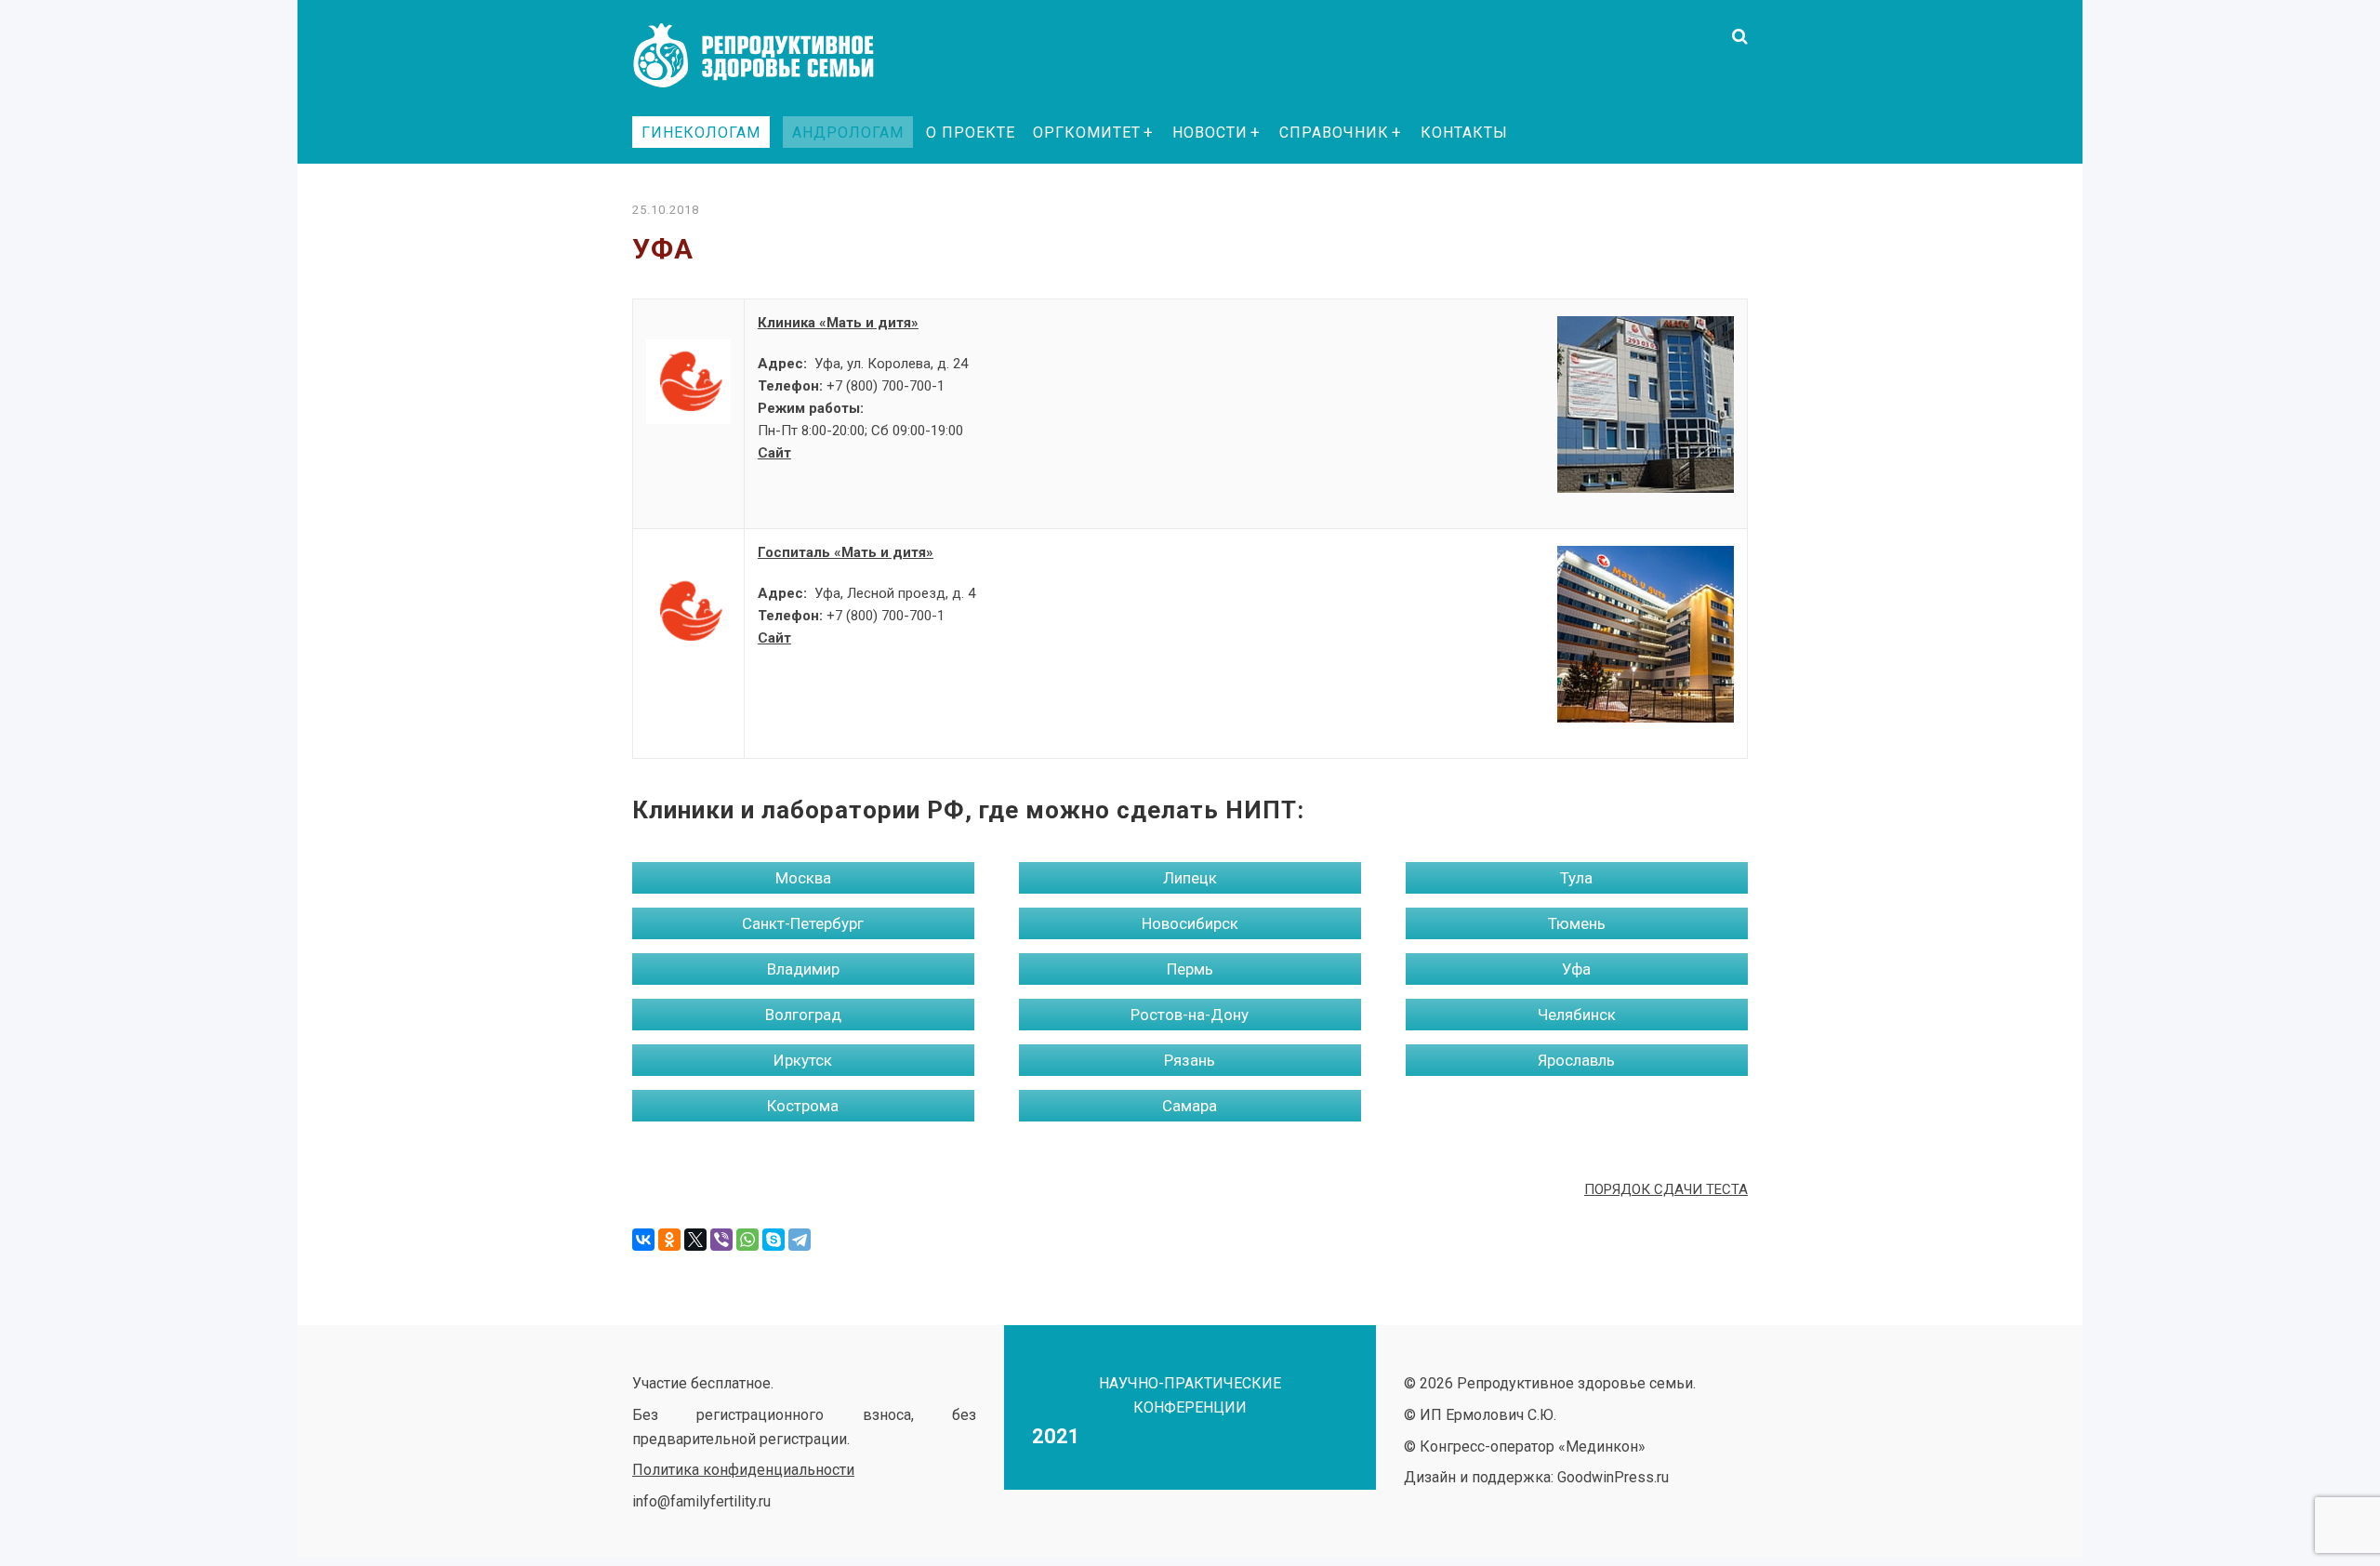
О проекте (971, 133)
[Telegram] (800, 1240)
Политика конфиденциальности (743, 1470)
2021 (1056, 1436)
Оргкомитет (1087, 133)
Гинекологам (701, 133)
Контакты (1464, 133)
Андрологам (848, 133)
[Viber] (721, 1240)
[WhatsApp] (747, 1240)
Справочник (1334, 133)
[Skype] (773, 1240)
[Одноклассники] (669, 1240)
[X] (695, 1240)
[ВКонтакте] (643, 1240)
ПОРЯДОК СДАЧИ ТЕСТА (1666, 1189)
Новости (1210, 133)
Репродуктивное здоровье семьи (772, 56)
